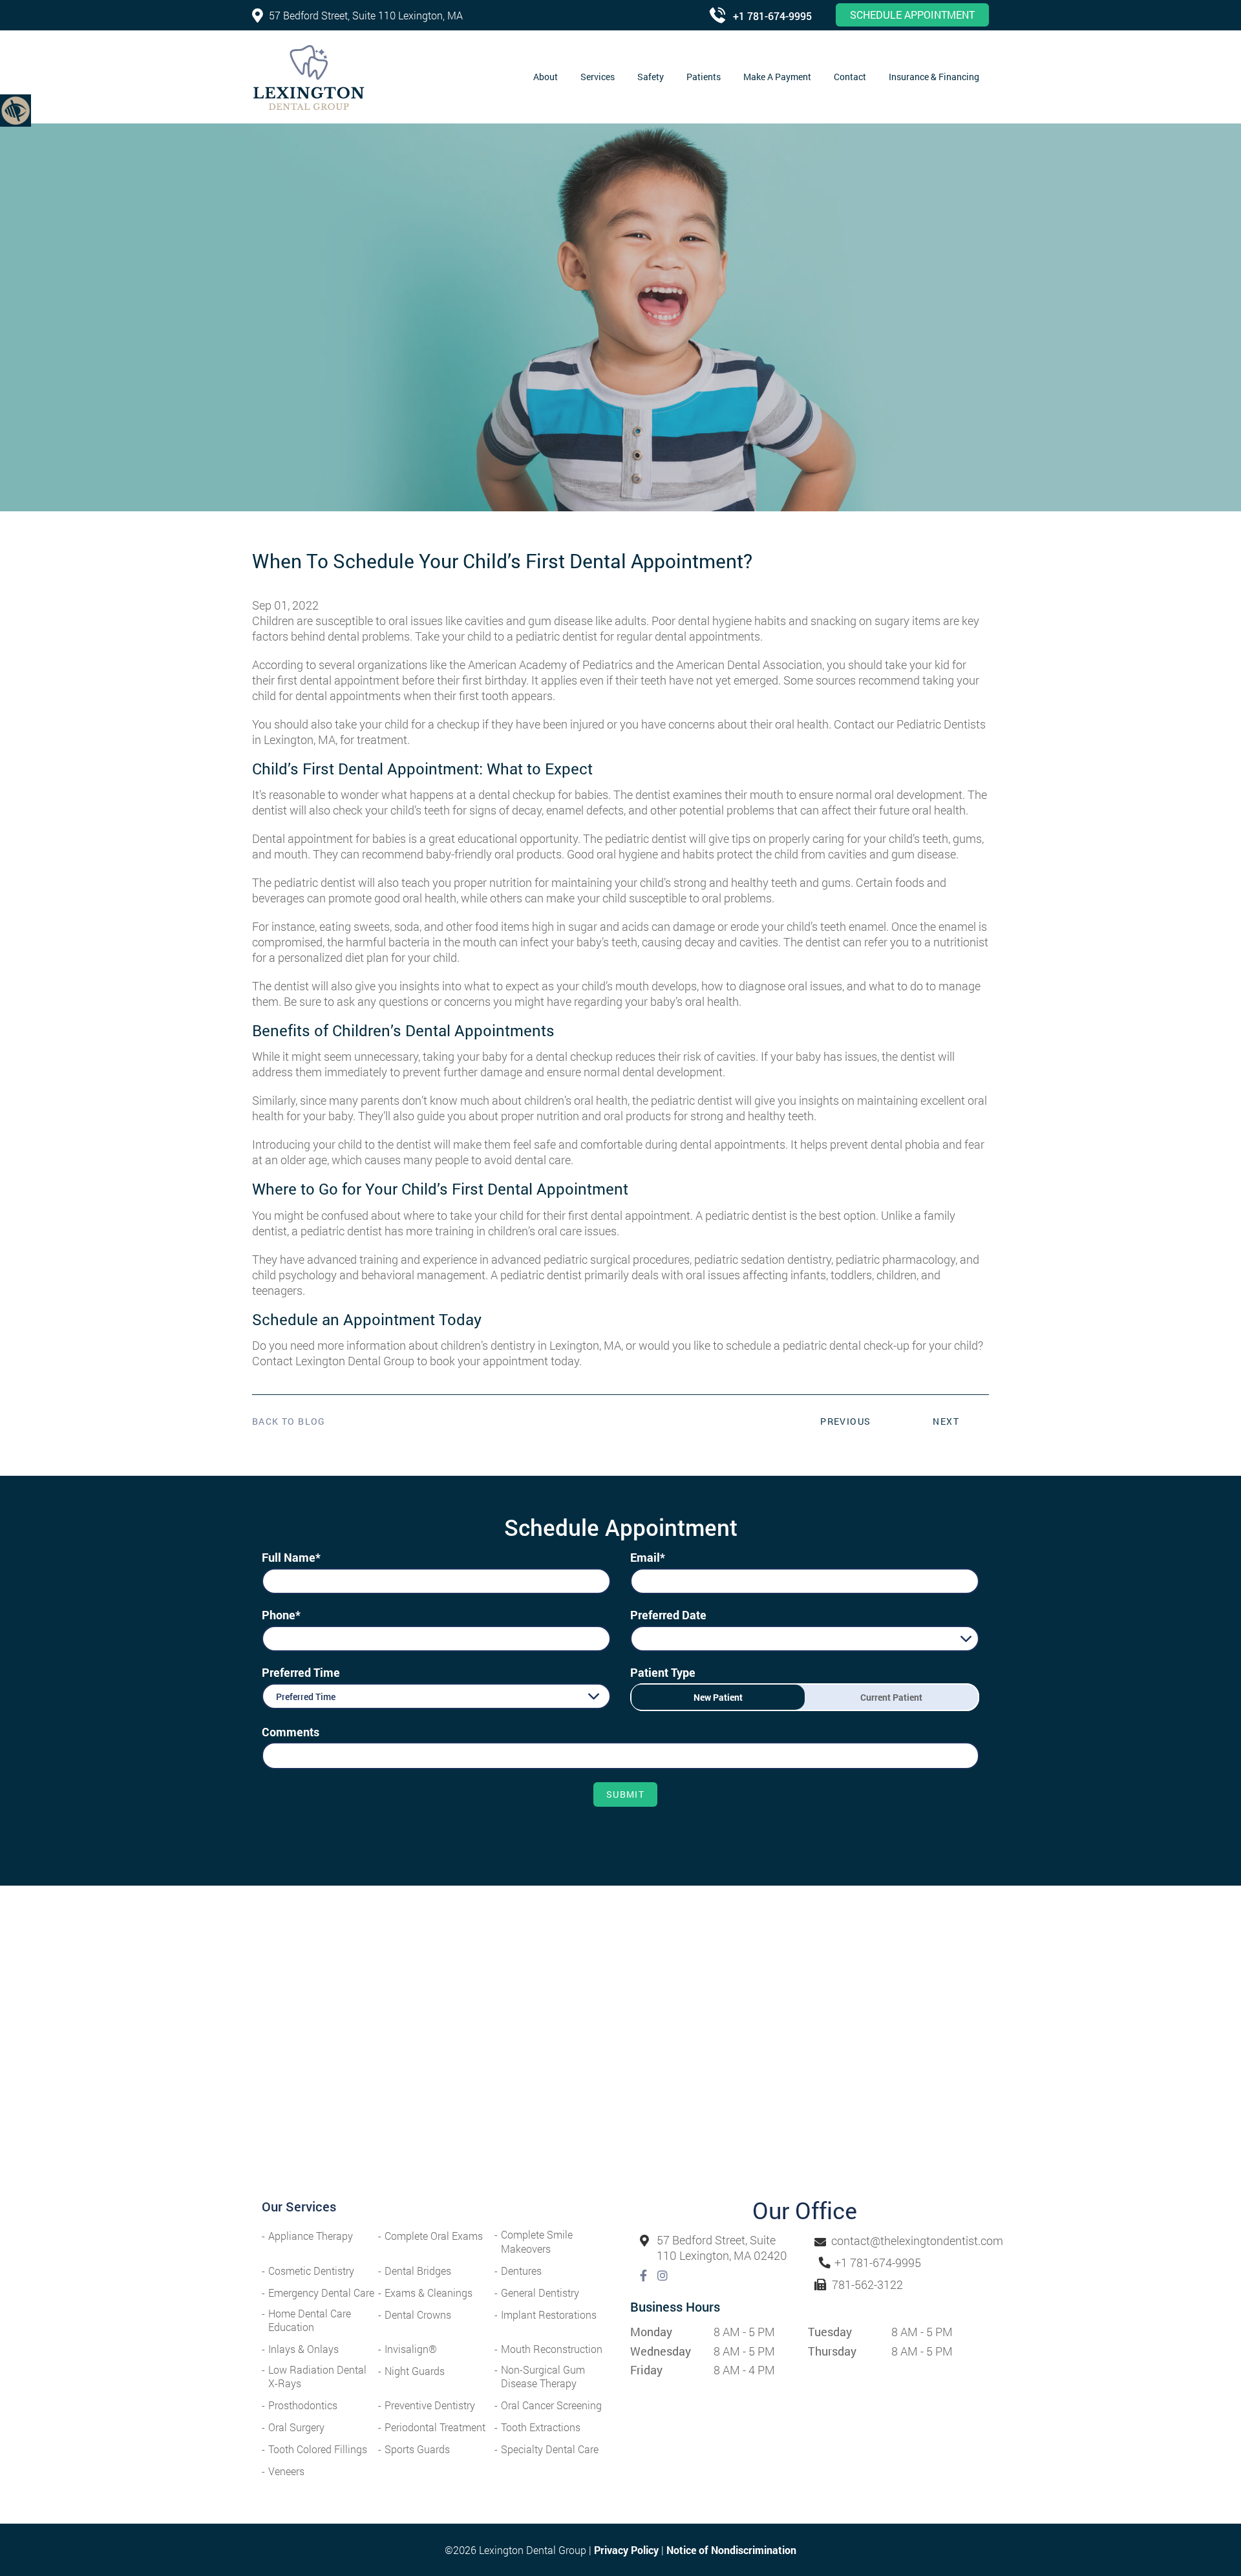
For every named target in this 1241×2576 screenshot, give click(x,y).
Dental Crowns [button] (418, 2315)
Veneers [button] (286, 2471)
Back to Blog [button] (289, 1421)
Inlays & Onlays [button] (303, 2349)
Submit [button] (625, 1794)
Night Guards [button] (415, 2371)
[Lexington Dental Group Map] (620, 2051)
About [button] (546, 77)
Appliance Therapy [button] (311, 2236)
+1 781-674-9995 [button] (772, 16)
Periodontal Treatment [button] (435, 2427)
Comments (291, 1732)
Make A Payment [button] (777, 77)
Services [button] (598, 77)
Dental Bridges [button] (418, 2271)
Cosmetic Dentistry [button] (311, 2271)
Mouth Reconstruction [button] (552, 2349)
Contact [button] (850, 77)
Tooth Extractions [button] (541, 2427)
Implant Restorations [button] (549, 2315)
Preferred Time (301, 1672)
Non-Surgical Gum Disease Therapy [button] (543, 2376)
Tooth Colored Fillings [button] (318, 2449)
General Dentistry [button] (540, 2293)
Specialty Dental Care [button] (550, 2449)
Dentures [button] (521, 2271)
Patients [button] (704, 77)
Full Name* (291, 1557)
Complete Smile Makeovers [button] (537, 2241)
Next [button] (946, 1421)
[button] (16, 110)
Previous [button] (845, 1421)
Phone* (281, 1615)
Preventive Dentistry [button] (430, 2405)
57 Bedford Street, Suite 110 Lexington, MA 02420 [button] (722, 2248)
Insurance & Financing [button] (934, 77)
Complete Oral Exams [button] (434, 2236)
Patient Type (663, 1672)
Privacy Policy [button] (626, 2550)
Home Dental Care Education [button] (310, 2320)
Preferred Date (668, 1615)
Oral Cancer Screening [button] (551, 2405)
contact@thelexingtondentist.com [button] (917, 2241)
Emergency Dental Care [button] (321, 2293)
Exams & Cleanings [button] (429, 2293)
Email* (648, 1557)
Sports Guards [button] (417, 2449)
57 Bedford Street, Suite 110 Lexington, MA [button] (366, 15)
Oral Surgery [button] (296, 2427)
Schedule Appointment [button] (912, 15)
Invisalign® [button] (411, 2349)
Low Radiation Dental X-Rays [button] (317, 2376)
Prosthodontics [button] (303, 2405)
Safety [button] (651, 77)
